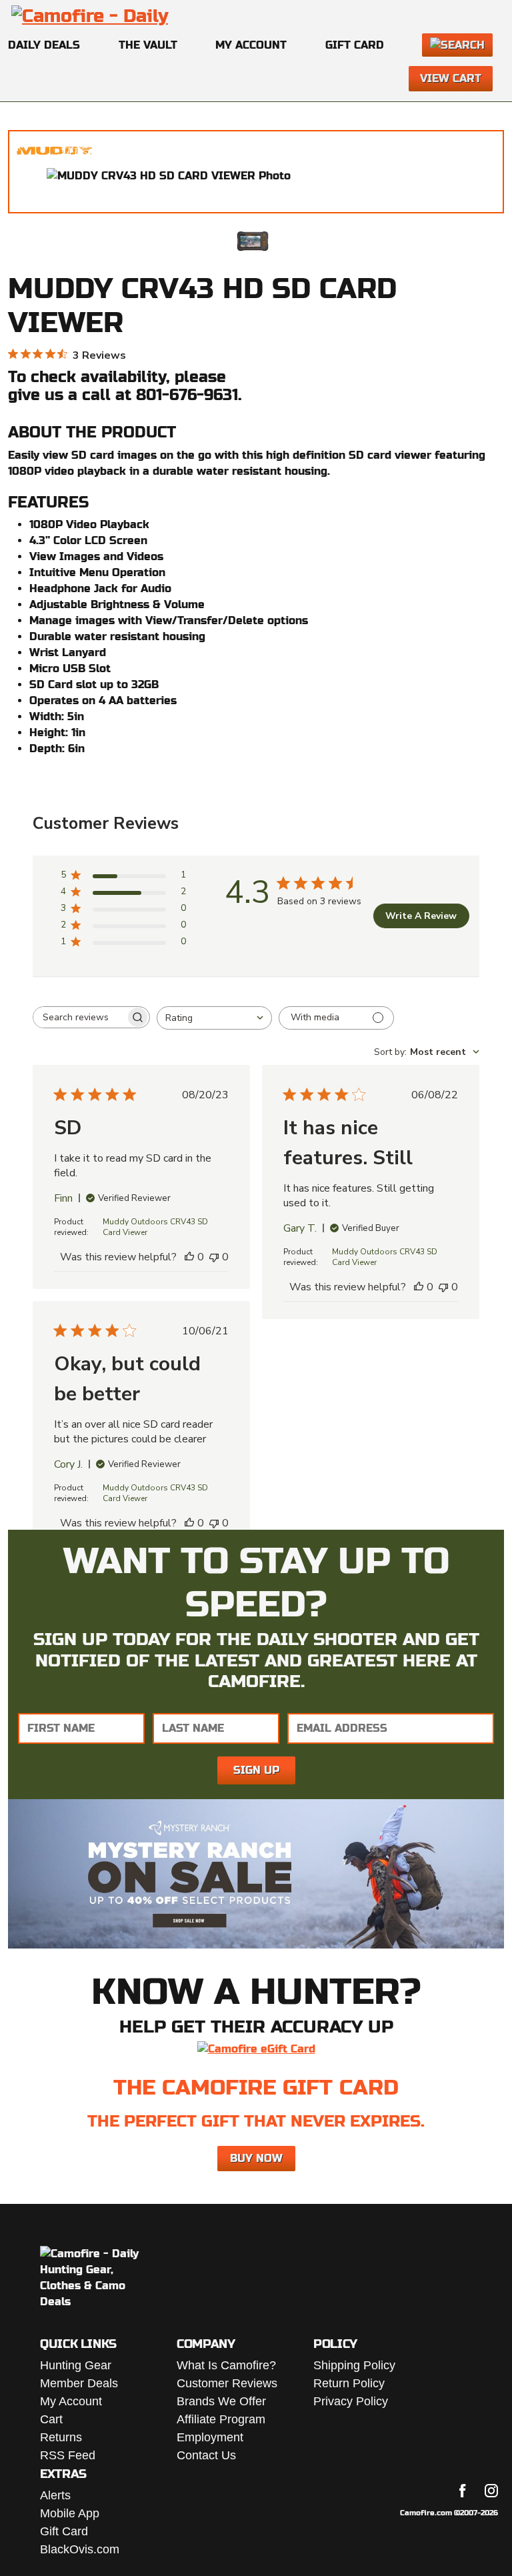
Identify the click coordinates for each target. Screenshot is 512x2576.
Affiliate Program (221, 2419)
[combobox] (214, 1018)
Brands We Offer (221, 2401)
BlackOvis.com (80, 2549)
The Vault (148, 45)
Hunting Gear (76, 2365)
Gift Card (355, 45)
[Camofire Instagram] (491, 2491)
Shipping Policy (354, 2365)
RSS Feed (68, 2455)
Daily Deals (44, 45)
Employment (210, 2437)
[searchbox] (79, 1017)
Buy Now (256, 2158)
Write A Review (421, 916)
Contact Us (206, 2455)
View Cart (451, 78)
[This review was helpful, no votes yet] (189, 1257)
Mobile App (70, 2513)
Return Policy (349, 2383)
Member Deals (79, 2383)
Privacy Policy (351, 2401)
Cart (51, 2419)
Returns (61, 2437)
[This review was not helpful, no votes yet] (214, 1257)
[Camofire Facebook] (463, 2491)
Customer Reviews (227, 2383)
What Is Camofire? (226, 2365)
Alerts (55, 2495)
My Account (251, 45)
